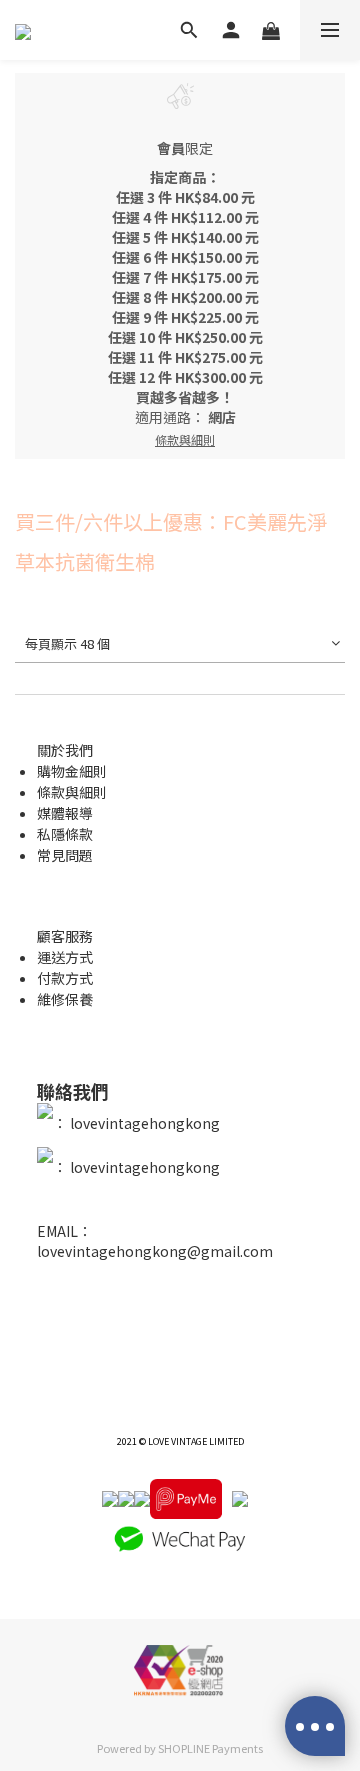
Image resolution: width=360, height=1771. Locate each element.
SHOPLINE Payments (210, 1748)
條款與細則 (72, 792)
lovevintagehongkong (143, 1123)
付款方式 (65, 978)
